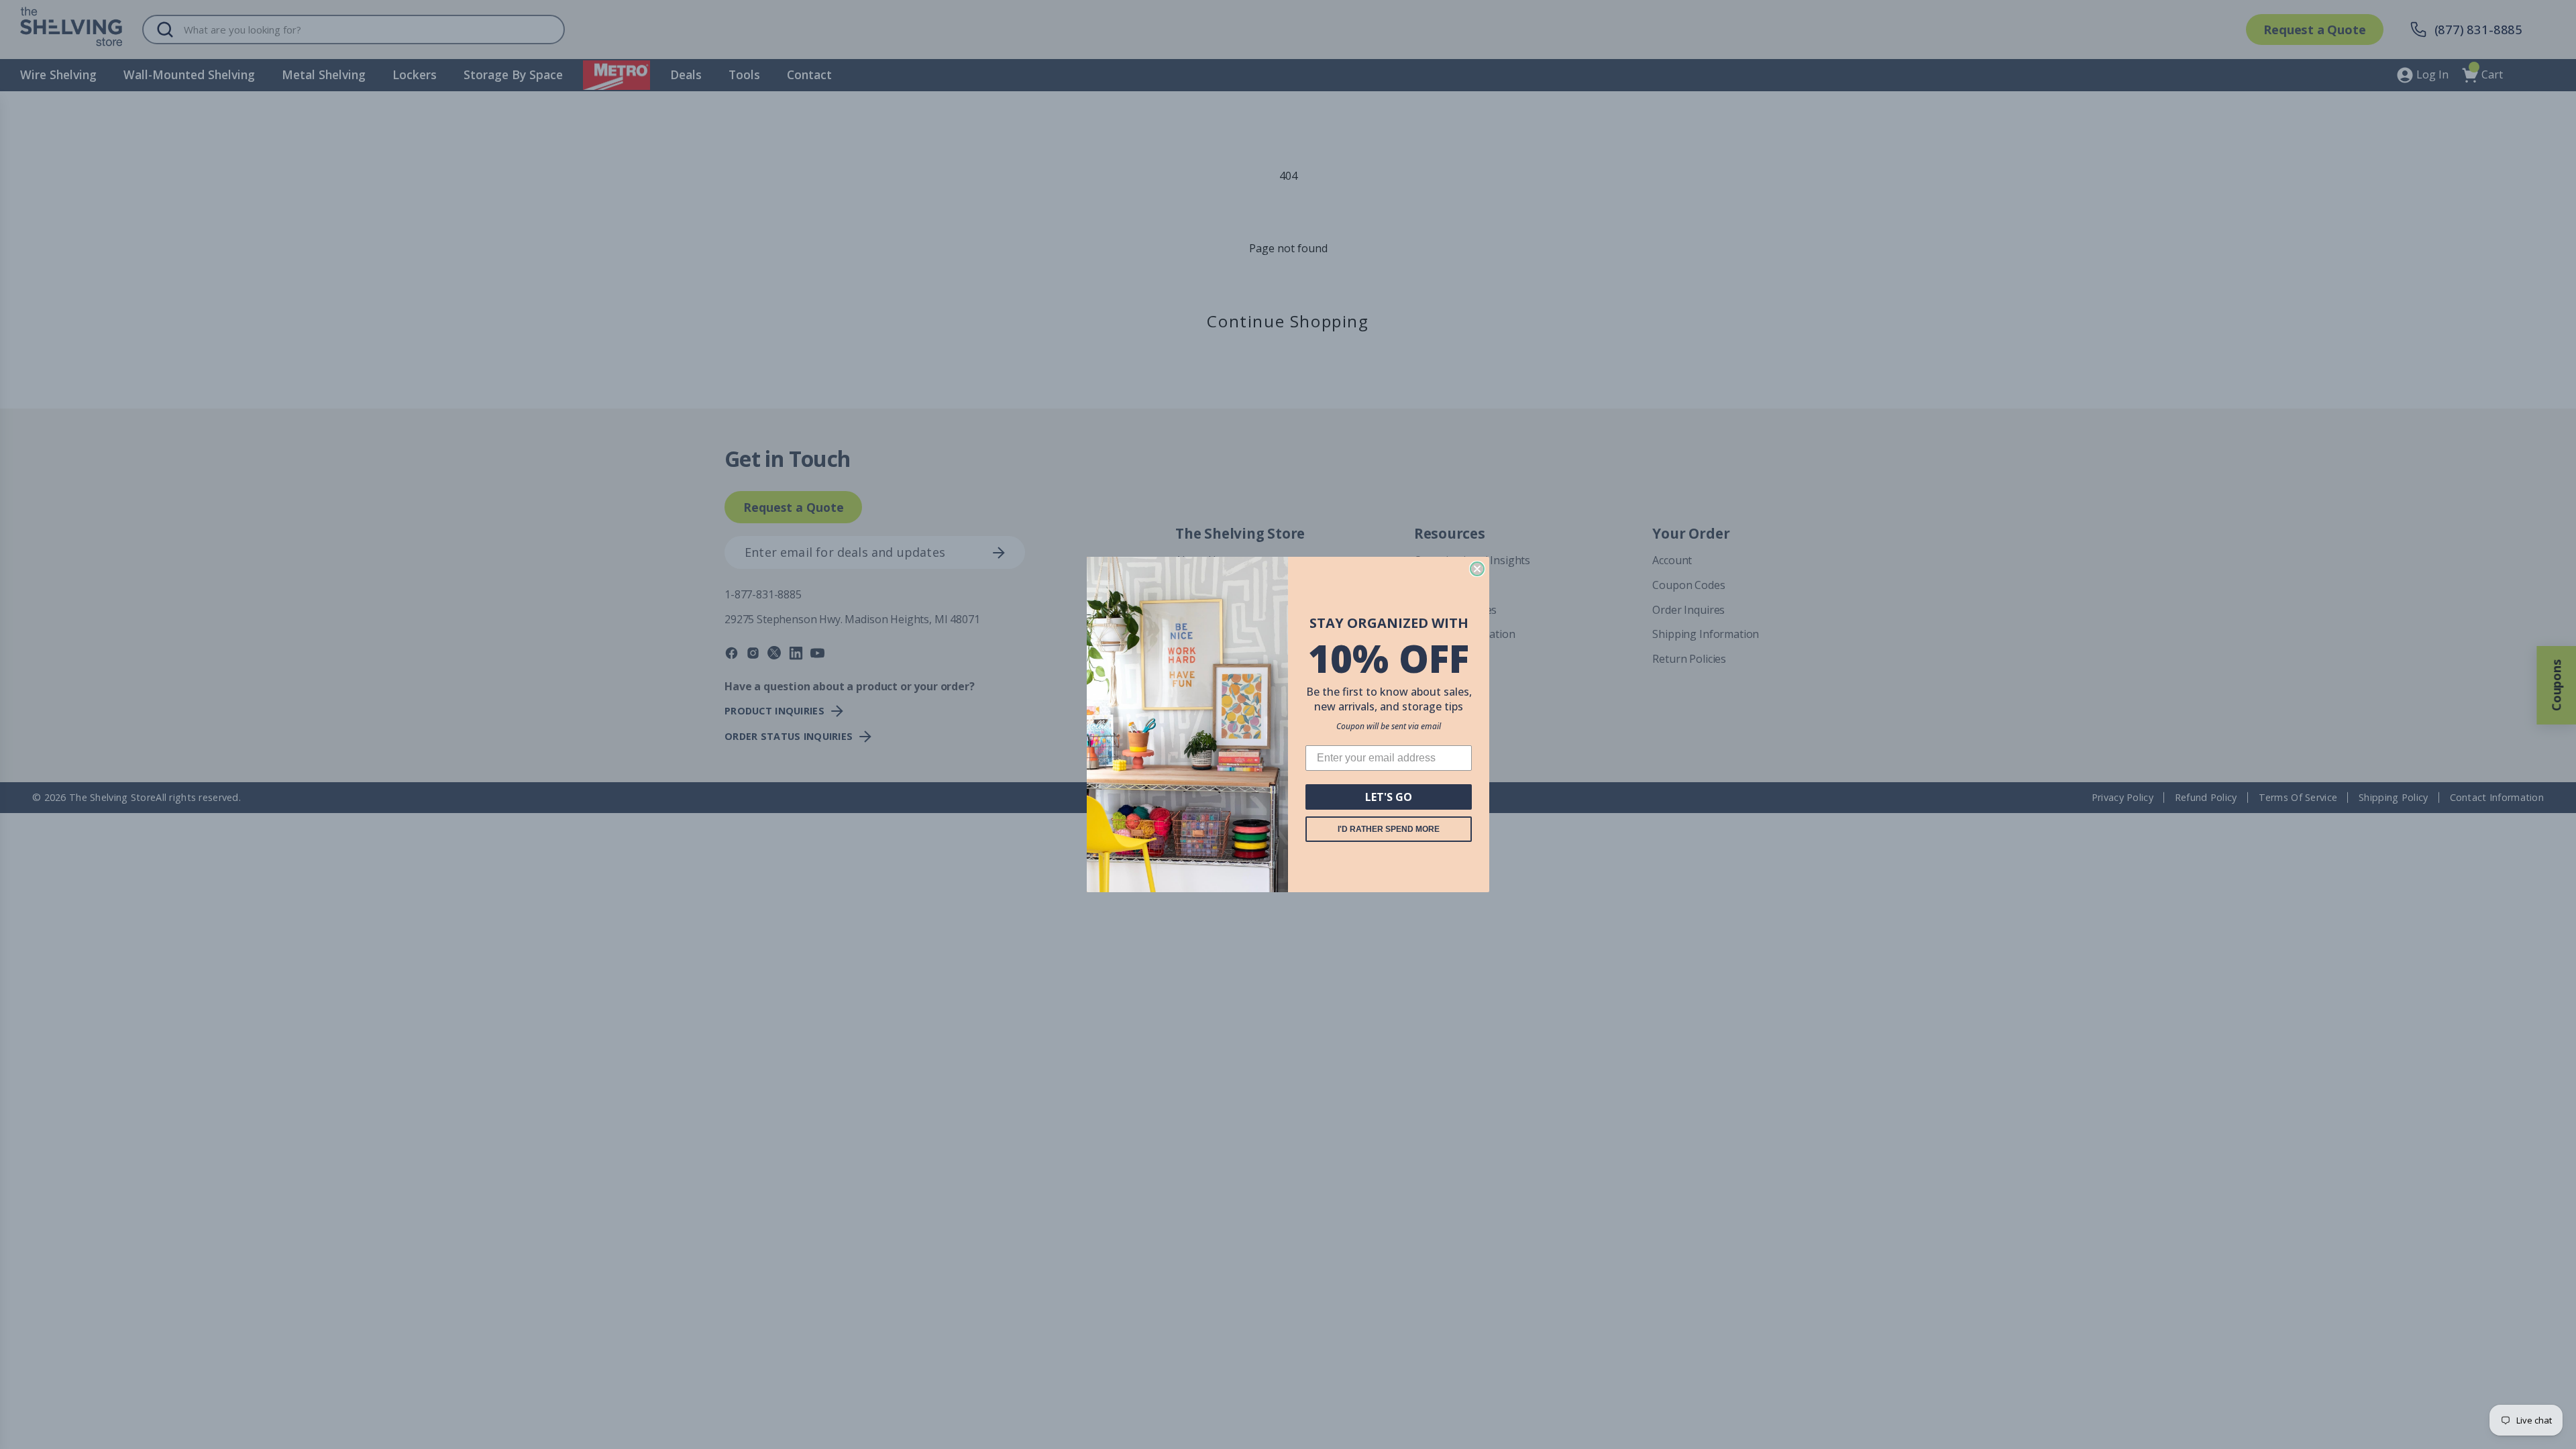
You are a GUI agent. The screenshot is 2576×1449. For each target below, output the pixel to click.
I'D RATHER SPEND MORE (1389, 829)
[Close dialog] (1477, 569)
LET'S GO (1389, 797)
